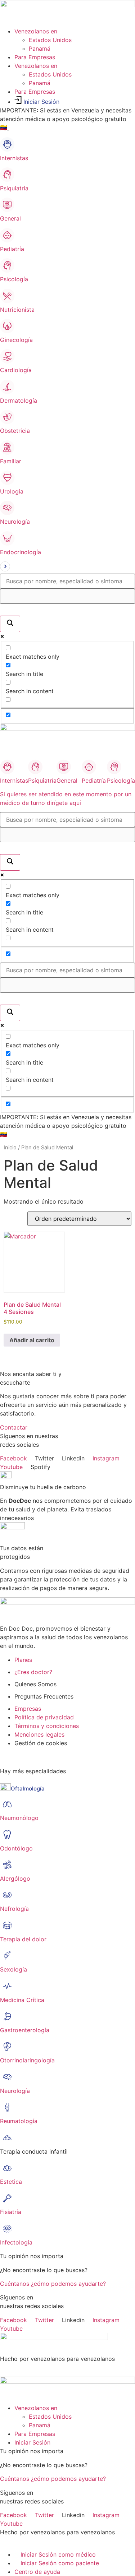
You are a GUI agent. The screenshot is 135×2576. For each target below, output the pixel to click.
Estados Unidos (50, 40)
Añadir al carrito (32, 1340)
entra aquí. (23, 128)
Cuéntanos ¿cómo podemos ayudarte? (53, 2284)
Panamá (40, 48)
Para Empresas (35, 57)
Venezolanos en (36, 31)
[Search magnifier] (10, 624)
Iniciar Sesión (41, 102)
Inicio (10, 1148)
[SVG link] (67, 567)
